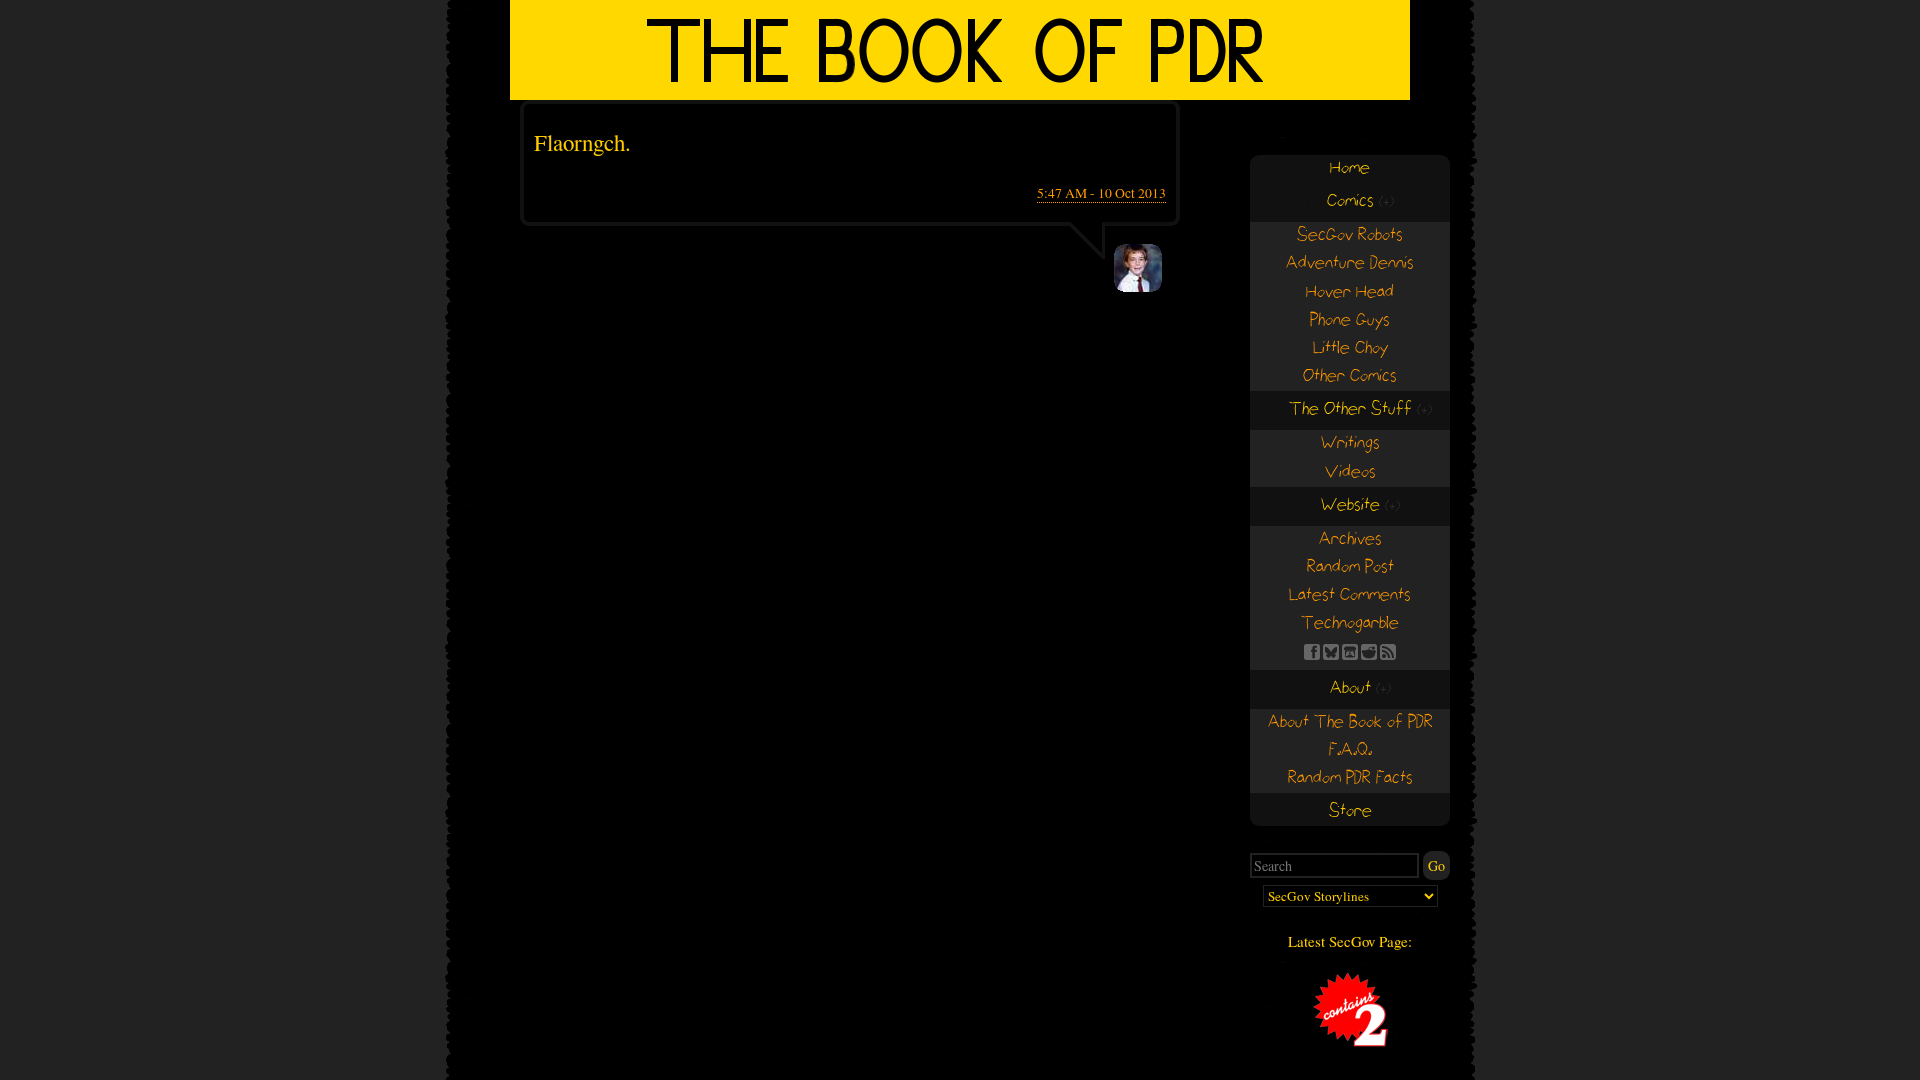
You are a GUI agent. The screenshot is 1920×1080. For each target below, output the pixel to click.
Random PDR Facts (1350, 778)
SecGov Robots (1350, 235)
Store (1350, 811)
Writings (1350, 443)
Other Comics (1350, 376)
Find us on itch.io (1350, 652)
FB (1312, 652)
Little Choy (1350, 348)
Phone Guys (1350, 320)
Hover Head (1350, 292)
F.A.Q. (1350, 750)
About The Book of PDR (1350, 722)
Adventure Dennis (1350, 263)
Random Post (1350, 567)
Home (1350, 168)
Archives (1350, 539)
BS (1331, 652)
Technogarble (1350, 623)
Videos (1350, 472)
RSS (1388, 652)
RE (1369, 652)
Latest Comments (1350, 595)
